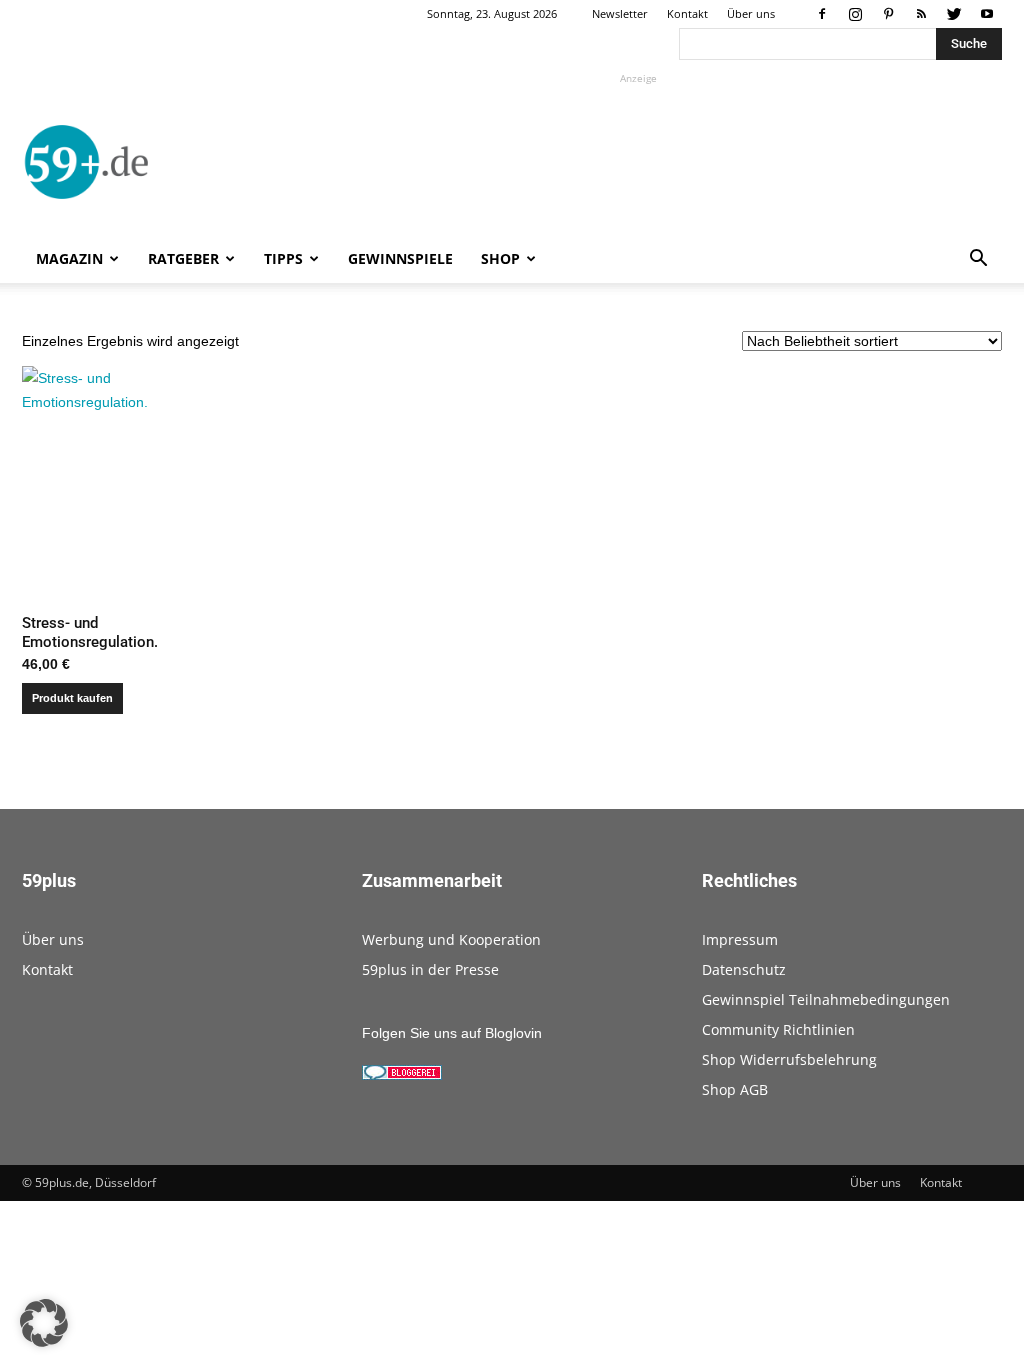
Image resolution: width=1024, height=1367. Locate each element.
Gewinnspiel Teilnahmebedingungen (826, 999)
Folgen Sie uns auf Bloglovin (452, 1033)
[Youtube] (987, 14)
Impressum (740, 939)
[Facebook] (822, 14)
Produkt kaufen (72, 698)
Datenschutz (744, 969)
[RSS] (921, 14)
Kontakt (687, 13)
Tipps (283, 258)
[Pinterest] (888, 14)
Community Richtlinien (778, 1029)
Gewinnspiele (400, 258)
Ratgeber (183, 258)
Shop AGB (735, 1089)
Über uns (751, 13)
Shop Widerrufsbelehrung (789, 1059)
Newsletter (620, 13)
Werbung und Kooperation (451, 939)
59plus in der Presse (430, 969)
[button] (978, 260)
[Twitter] (954, 14)
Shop (500, 258)
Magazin (69, 258)
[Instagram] (855, 14)
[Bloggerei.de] (402, 1075)
